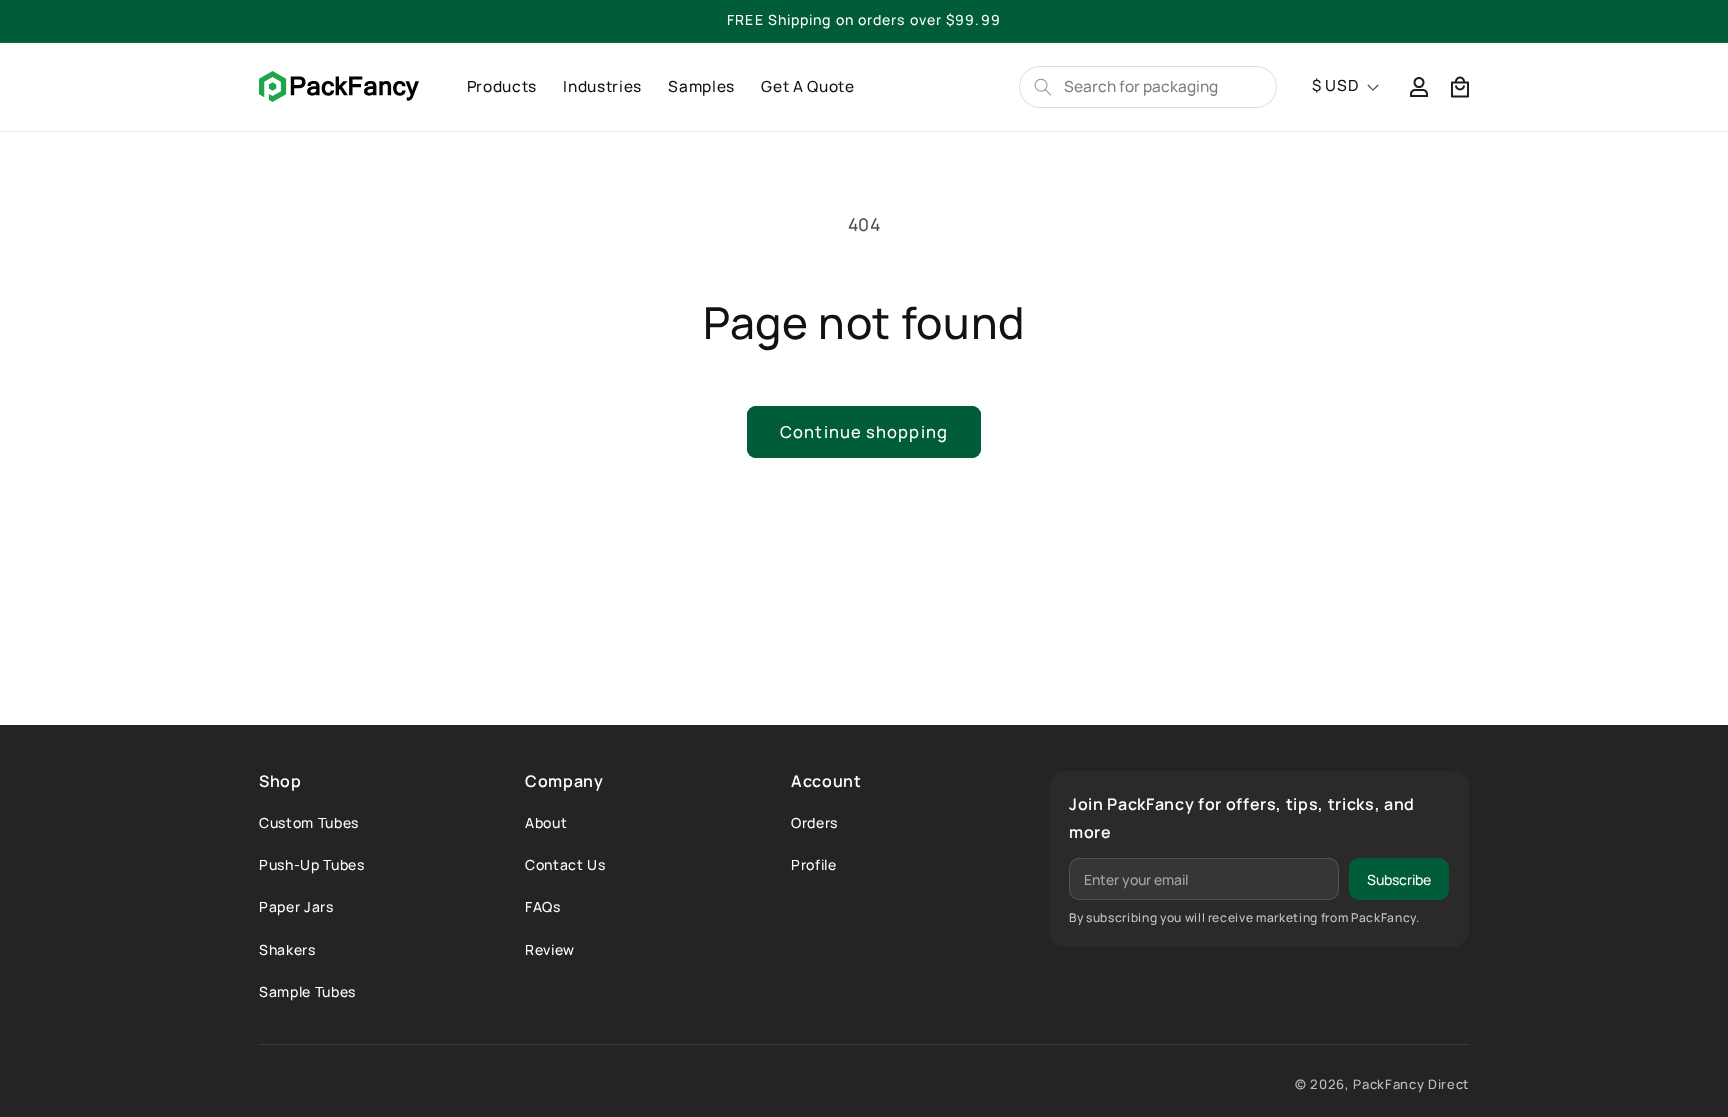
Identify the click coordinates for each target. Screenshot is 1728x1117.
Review (550, 949)
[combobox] (1162, 86)
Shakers (287, 949)
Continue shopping (864, 431)
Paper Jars (296, 906)
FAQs (543, 906)
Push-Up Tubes (312, 864)
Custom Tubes (309, 822)
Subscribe (1399, 879)
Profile (814, 864)
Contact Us (565, 864)
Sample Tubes (307, 991)
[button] (1459, 86)
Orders (814, 822)
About (546, 822)
